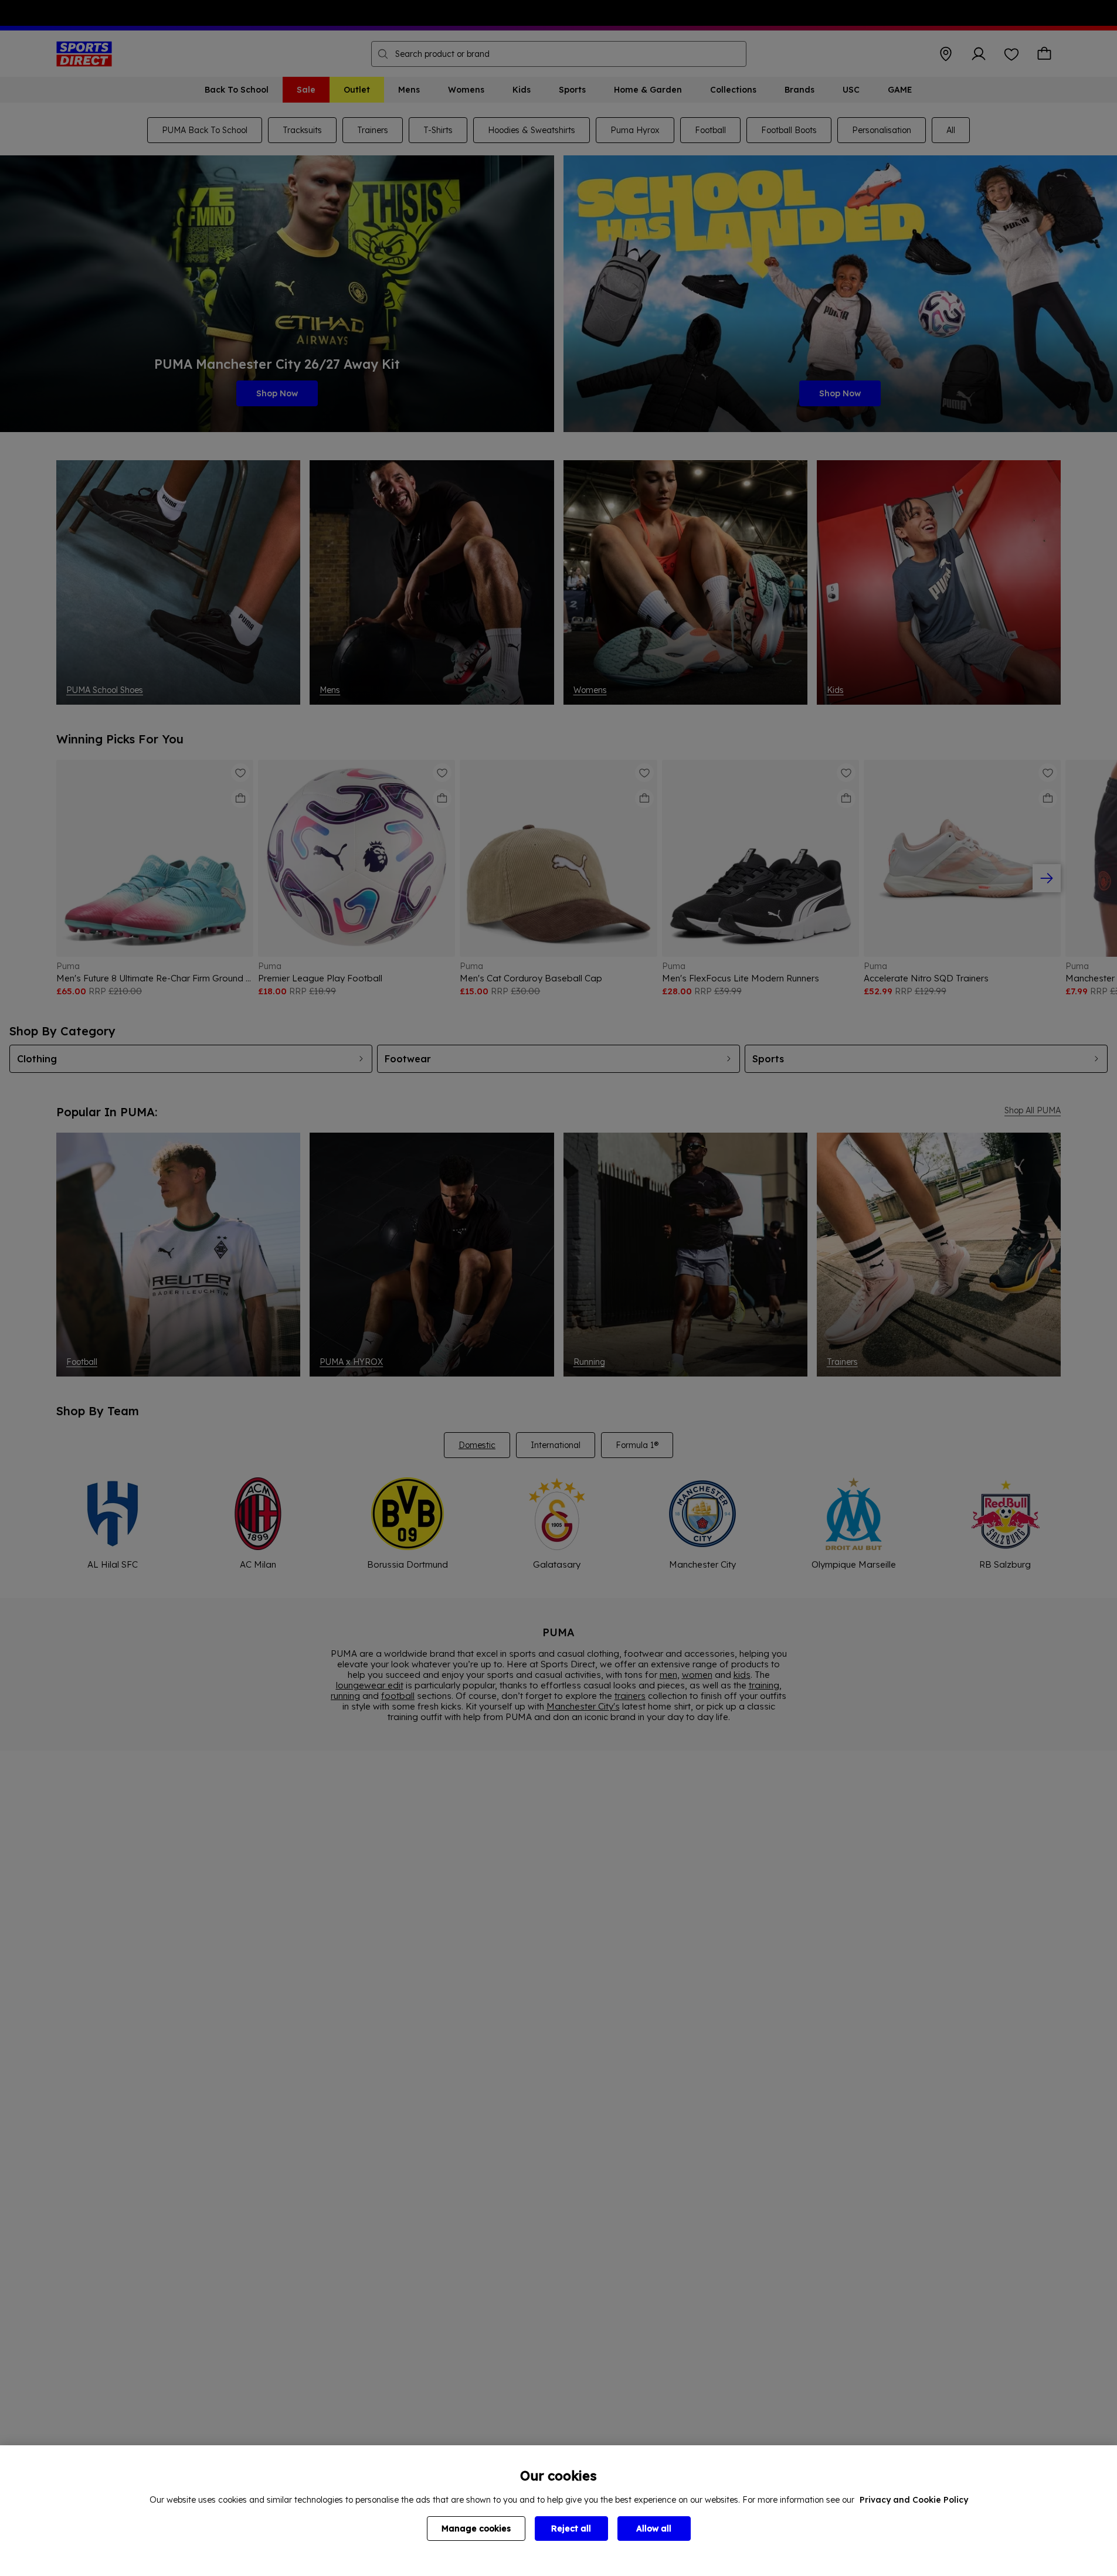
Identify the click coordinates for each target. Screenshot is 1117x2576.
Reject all (571, 2529)
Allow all (654, 2529)
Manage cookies (476, 2529)
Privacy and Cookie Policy (914, 2500)
